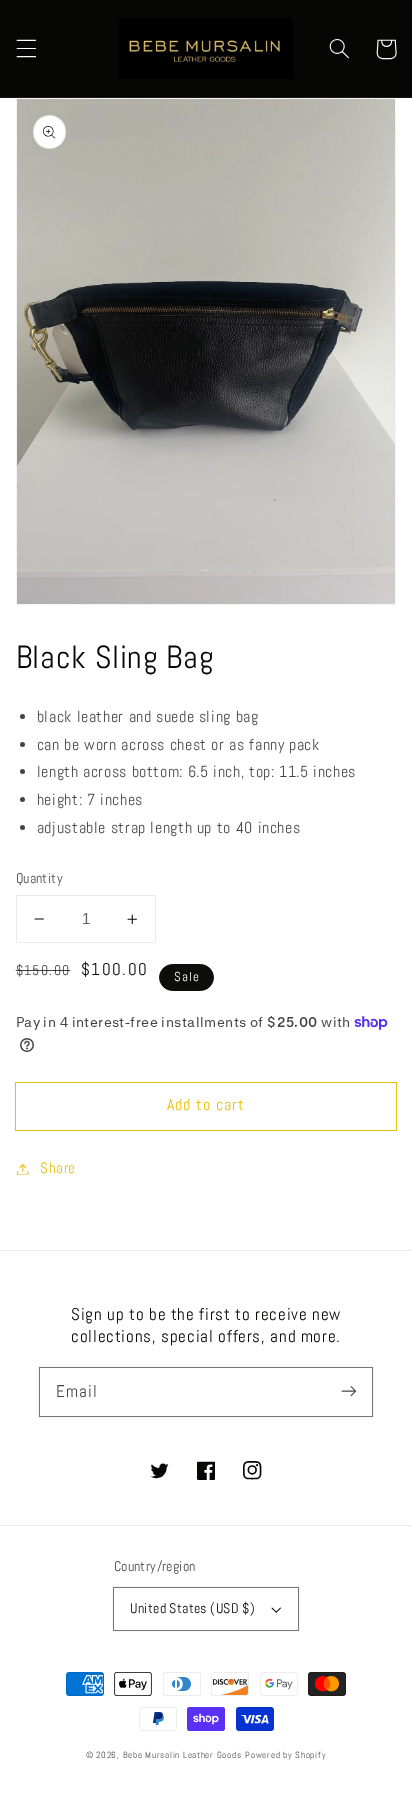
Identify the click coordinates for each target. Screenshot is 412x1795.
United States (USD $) (192, 1608)
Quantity (39, 878)
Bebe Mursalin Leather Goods (182, 1755)
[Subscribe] (349, 1391)
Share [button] (58, 1168)
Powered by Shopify (285, 1755)
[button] (26, 49)
